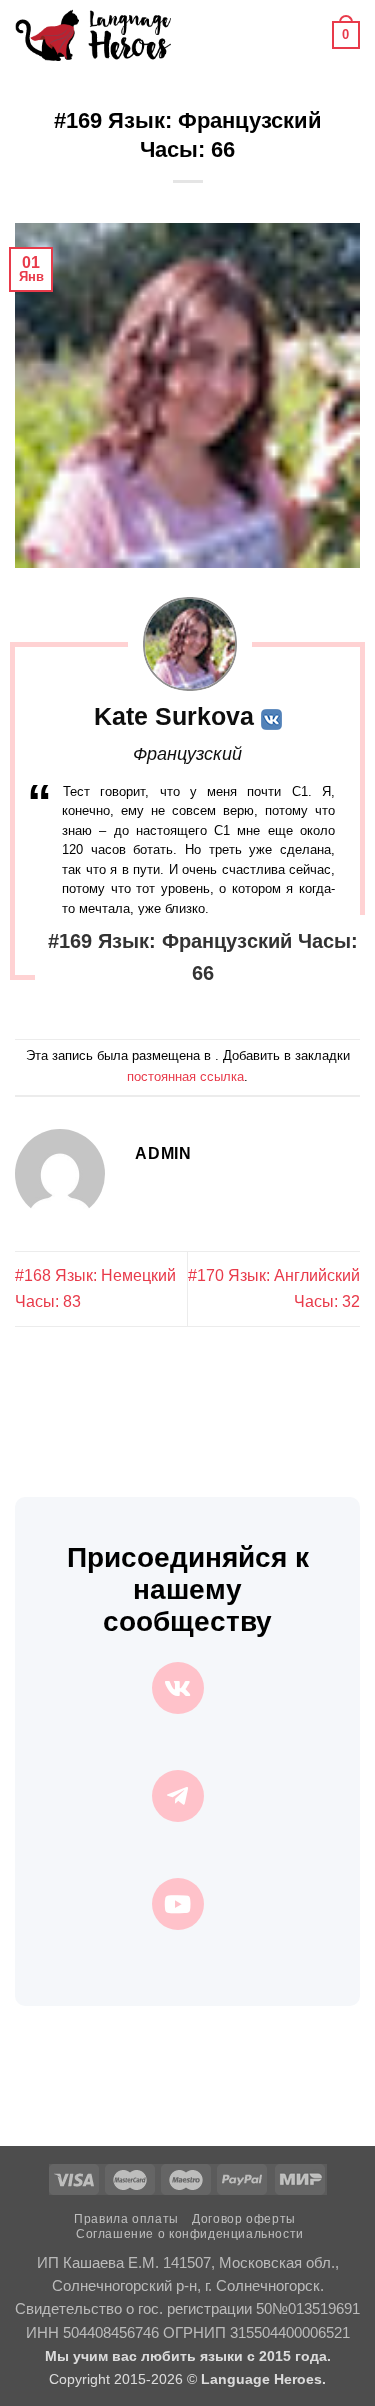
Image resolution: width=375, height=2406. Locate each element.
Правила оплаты (126, 2219)
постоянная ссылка (185, 1076)
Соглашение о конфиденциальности (190, 2234)
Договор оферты (244, 2219)
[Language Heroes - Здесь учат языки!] (93, 35)
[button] (198, 34)
